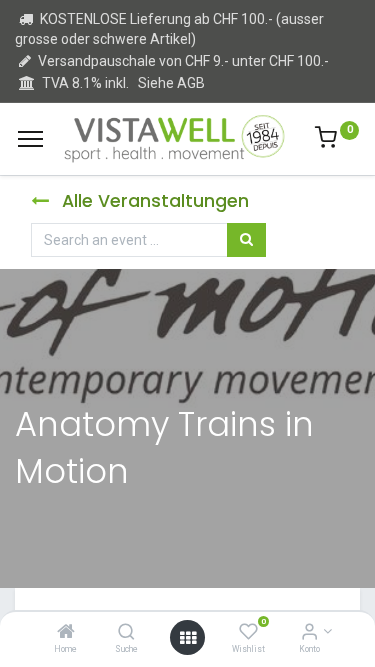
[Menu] (30, 139)
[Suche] (126, 633)
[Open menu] (188, 638)
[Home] (66, 633)
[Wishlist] (248, 633)
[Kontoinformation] (309, 633)
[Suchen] (246, 240)
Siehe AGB (171, 83)
